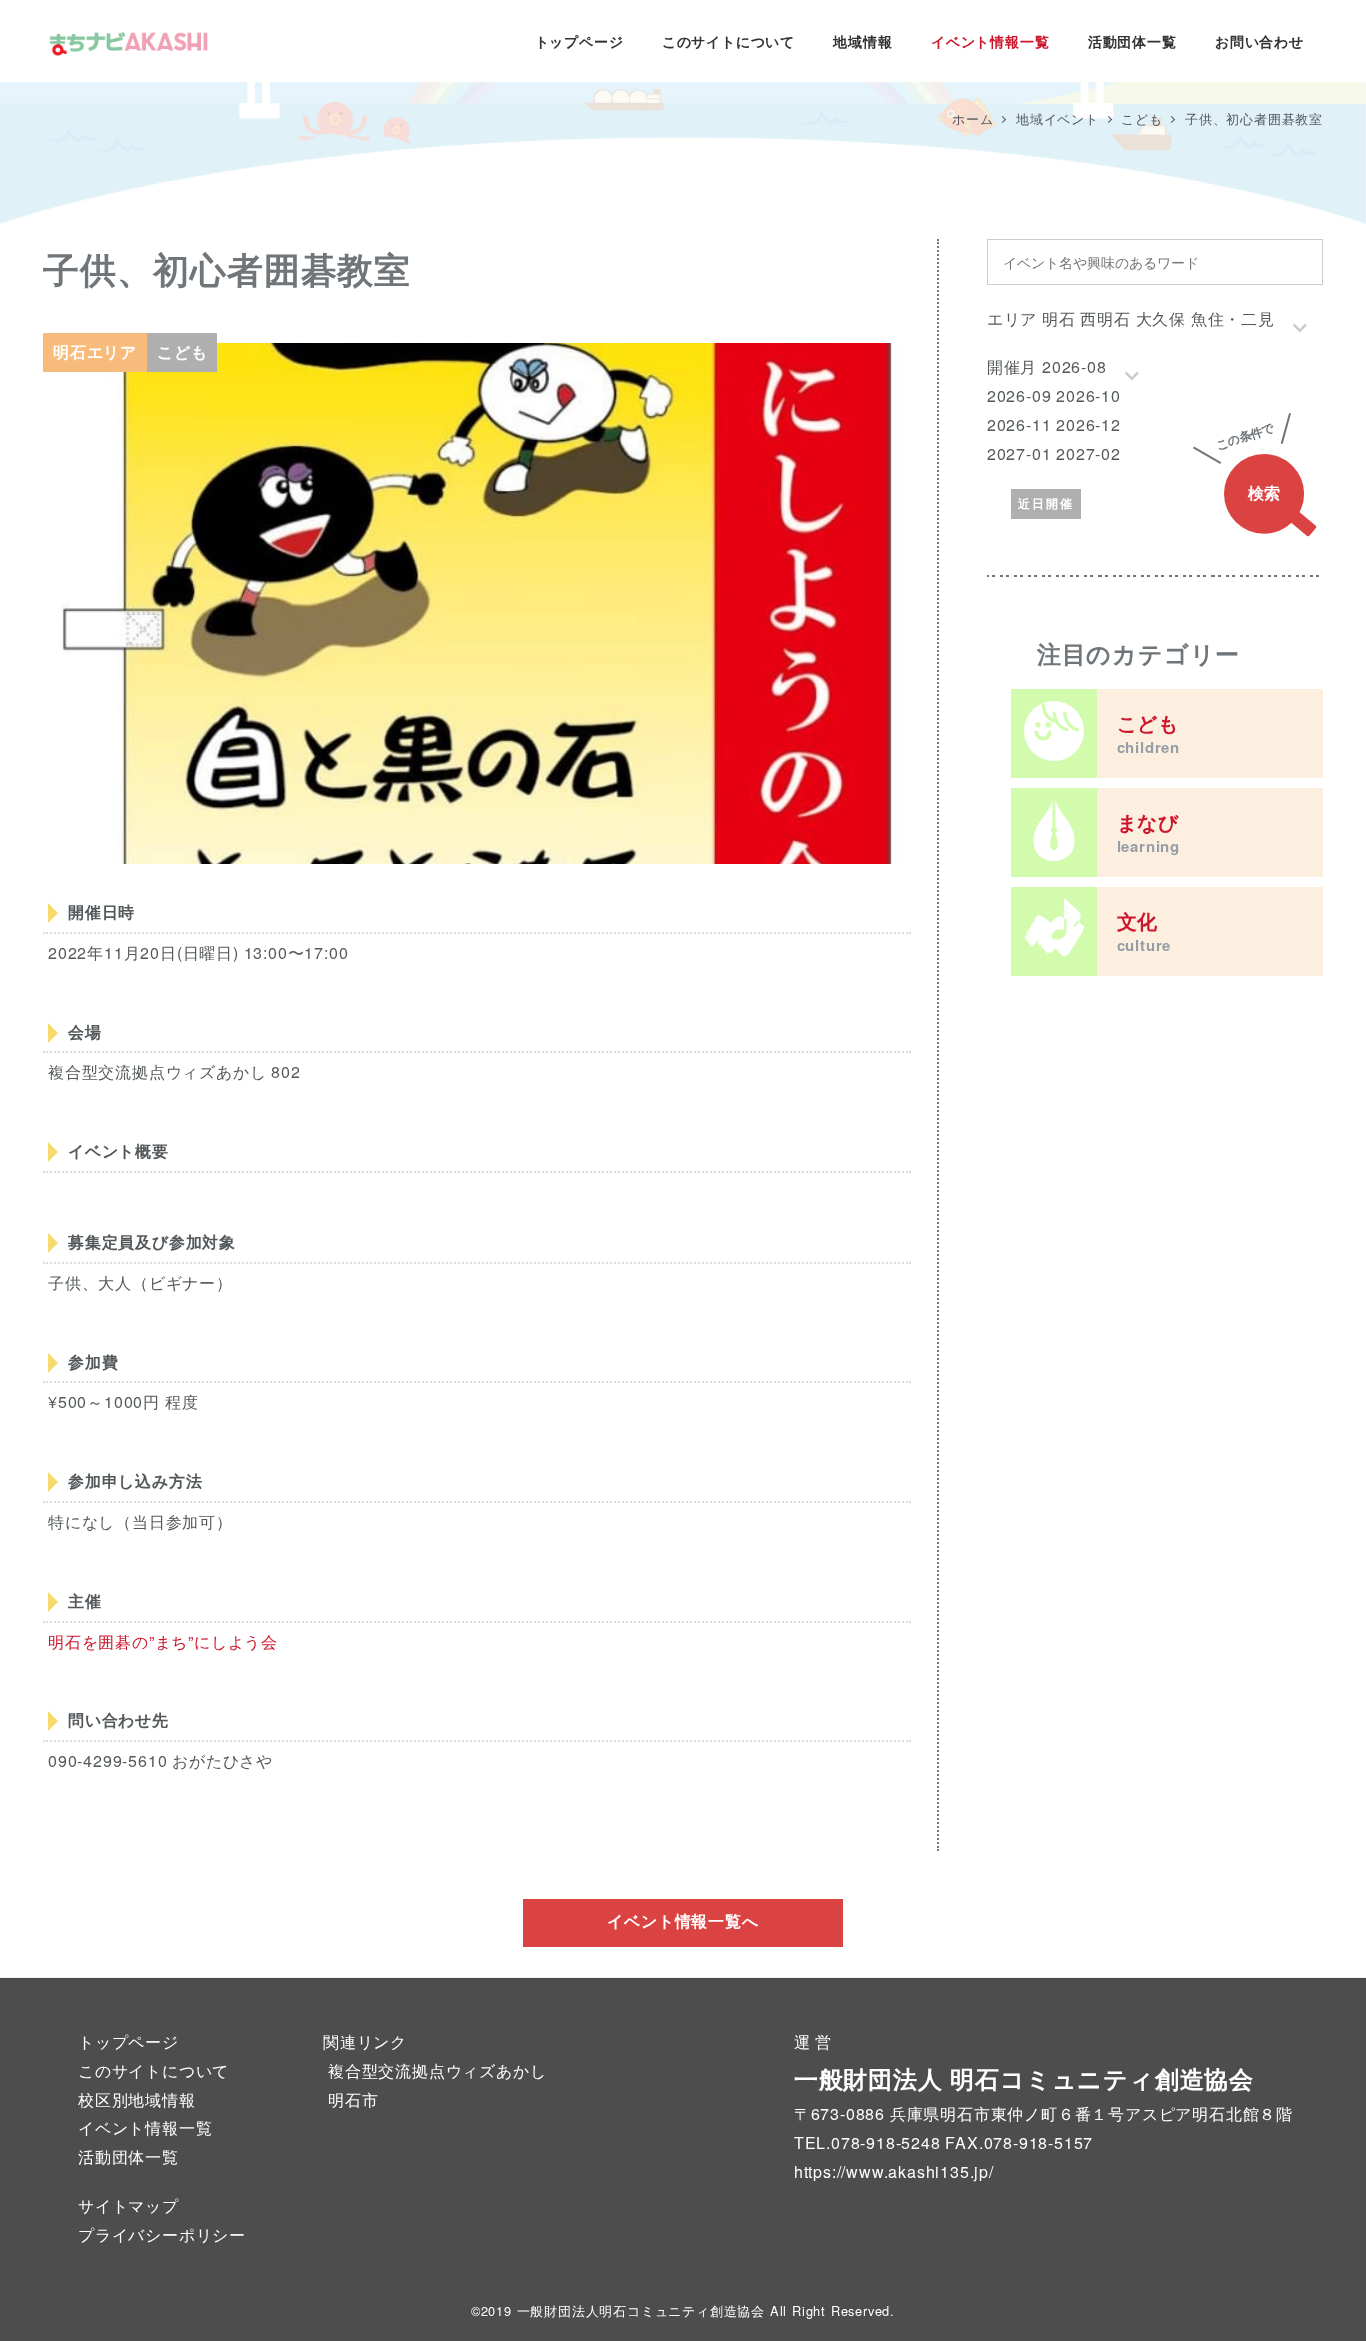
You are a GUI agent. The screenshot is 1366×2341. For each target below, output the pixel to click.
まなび (1148, 832)
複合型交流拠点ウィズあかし (437, 2070)
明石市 (353, 2099)
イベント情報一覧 (145, 2127)
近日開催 (1046, 503)
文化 (1144, 931)
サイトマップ (128, 2205)
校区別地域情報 (137, 2099)
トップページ (128, 2041)
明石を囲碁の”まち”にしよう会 (163, 1641)
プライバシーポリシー (162, 2234)
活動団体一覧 (128, 2156)
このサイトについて (153, 2070)
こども (1148, 733)
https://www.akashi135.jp (891, 2171)
